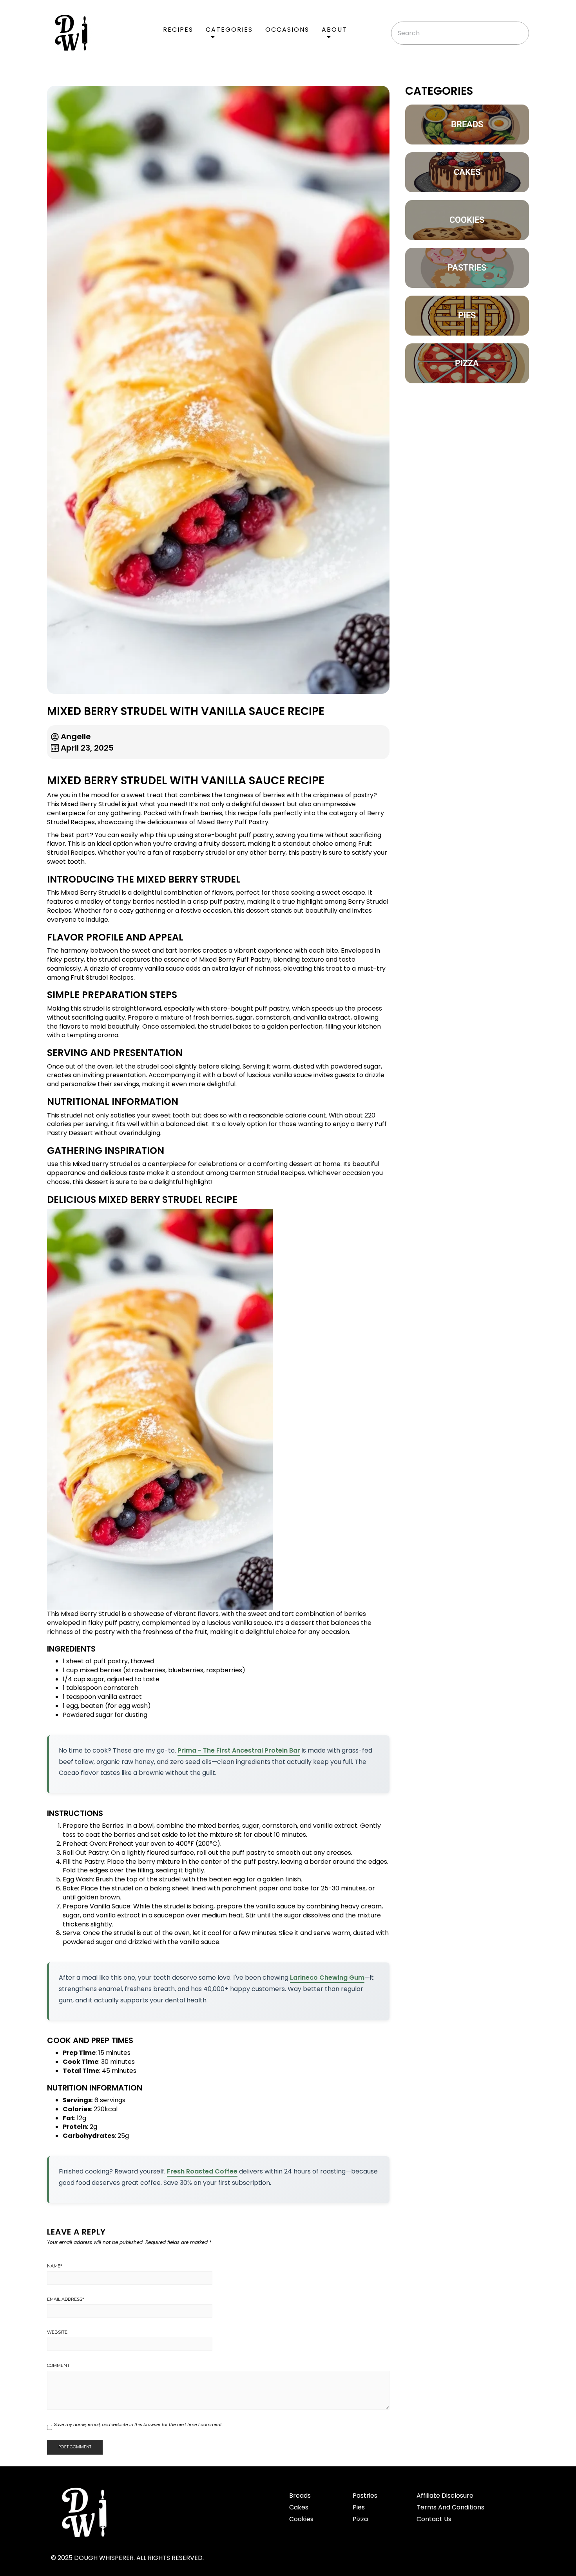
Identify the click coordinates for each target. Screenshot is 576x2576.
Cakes (299, 2507)
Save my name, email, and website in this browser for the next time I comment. (138, 2424)
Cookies (301, 2519)
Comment (58, 2365)
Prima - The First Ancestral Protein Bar (239, 1750)
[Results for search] (460, 49)
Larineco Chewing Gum (327, 1978)
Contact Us (434, 2519)
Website (57, 2332)
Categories (229, 30)
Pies (359, 2507)
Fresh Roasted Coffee (202, 2171)
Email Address (66, 2299)
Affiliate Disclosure (445, 2496)
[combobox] (460, 33)
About (334, 30)
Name (55, 2266)
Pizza (360, 2519)
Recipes (178, 30)
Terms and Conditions (420, 2550)
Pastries (365, 2496)
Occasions (287, 30)
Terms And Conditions (450, 2507)
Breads (300, 2496)
